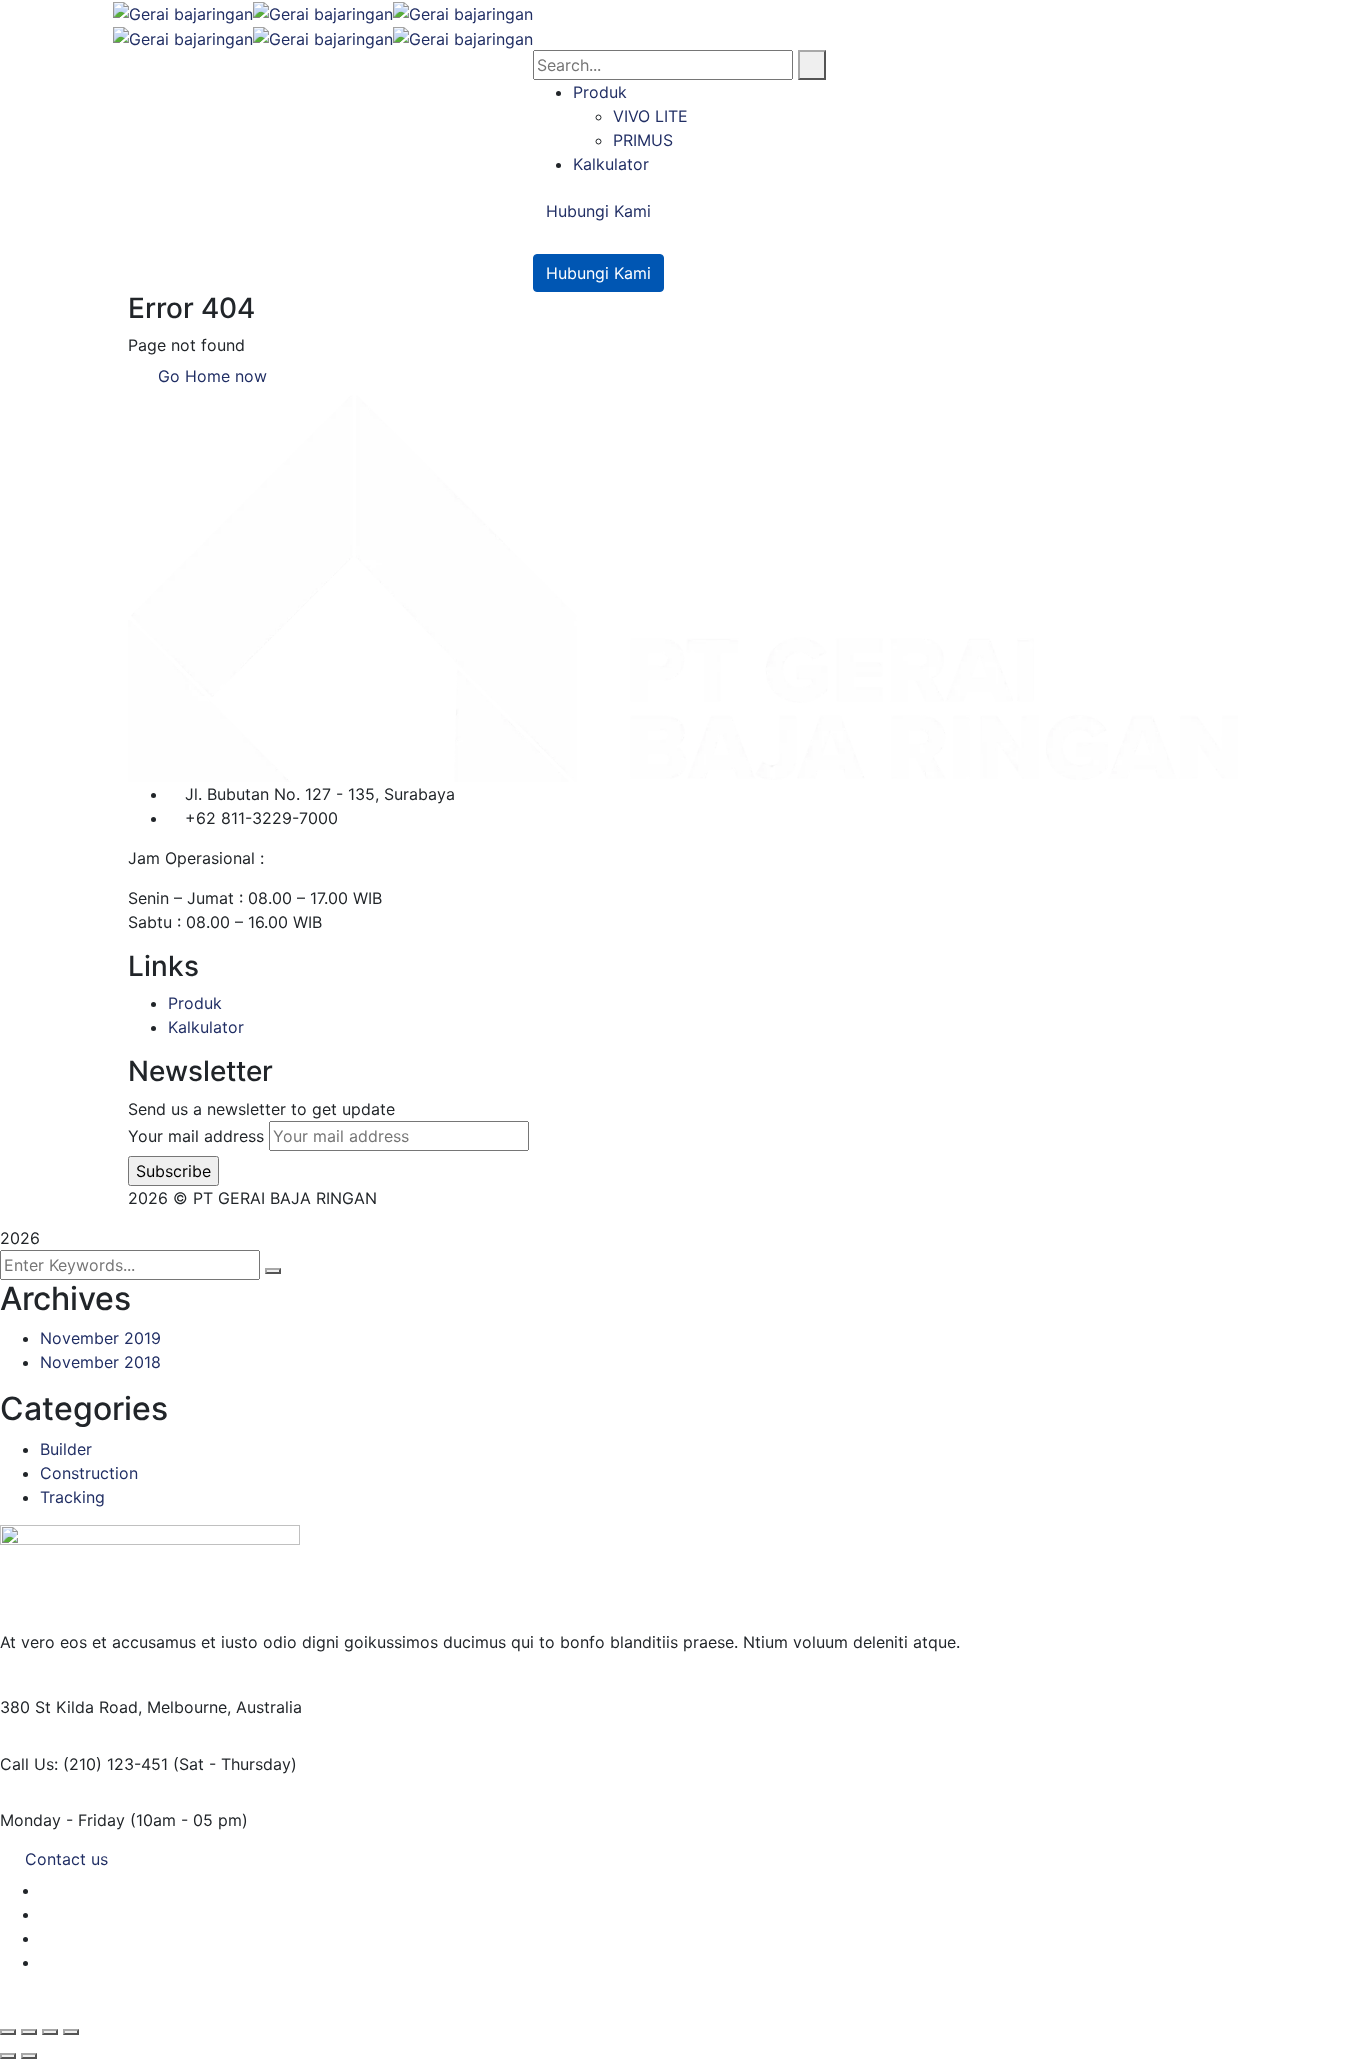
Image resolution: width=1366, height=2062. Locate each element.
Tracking (72, 1497)
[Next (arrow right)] (29, 2056)
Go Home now (210, 376)
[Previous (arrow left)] (8, 2056)
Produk (195, 1003)
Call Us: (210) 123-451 (84, 1764)
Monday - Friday (62, 1820)
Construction (89, 1473)
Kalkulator (206, 1027)
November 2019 (100, 1338)
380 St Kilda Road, (71, 1707)
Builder (66, 1449)
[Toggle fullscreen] (29, 2032)
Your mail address (196, 1136)
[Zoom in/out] (8, 2032)
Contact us (66, 1859)
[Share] (50, 2032)
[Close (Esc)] (71, 2032)
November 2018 (100, 1362)
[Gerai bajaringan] (183, 12)
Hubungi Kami (598, 211)
